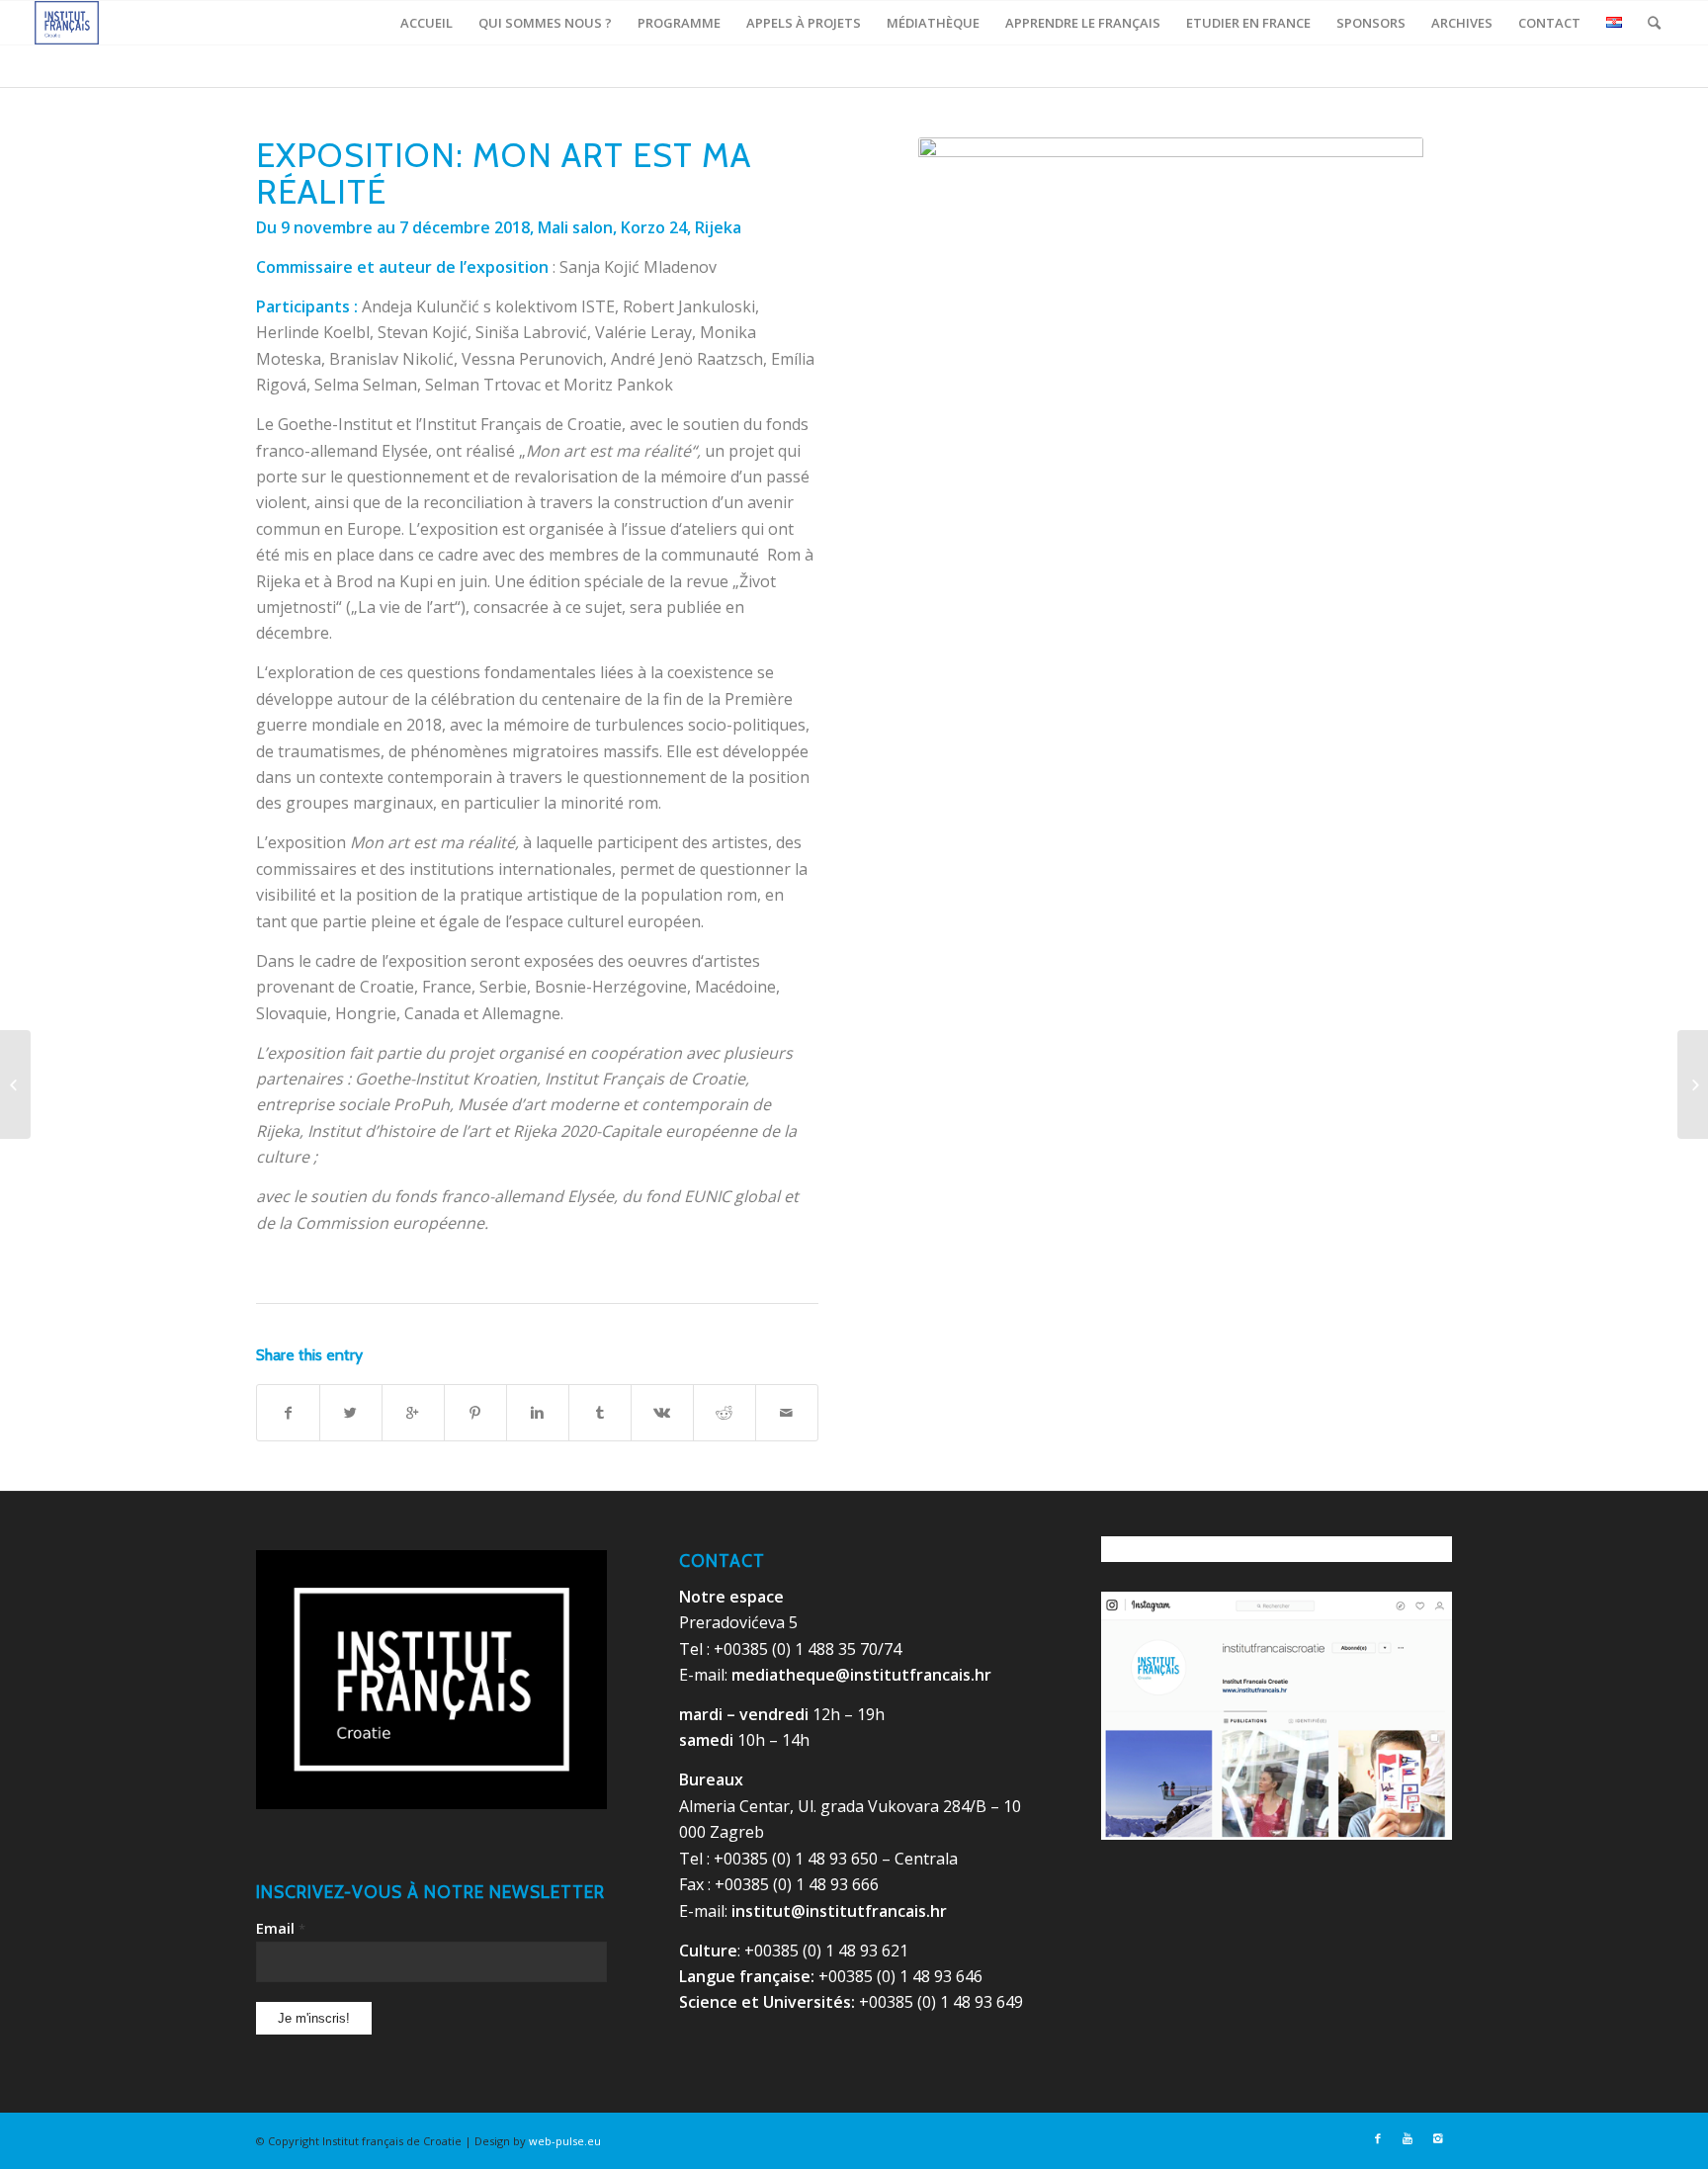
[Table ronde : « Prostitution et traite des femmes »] (1693, 1084)
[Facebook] (1378, 2138)
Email (281, 1928)
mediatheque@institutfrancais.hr (861, 1675)
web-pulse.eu (565, 2141)
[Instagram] (1437, 2138)
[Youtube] (1408, 2138)
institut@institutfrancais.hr (839, 1911)
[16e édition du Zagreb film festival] (15, 1084)
